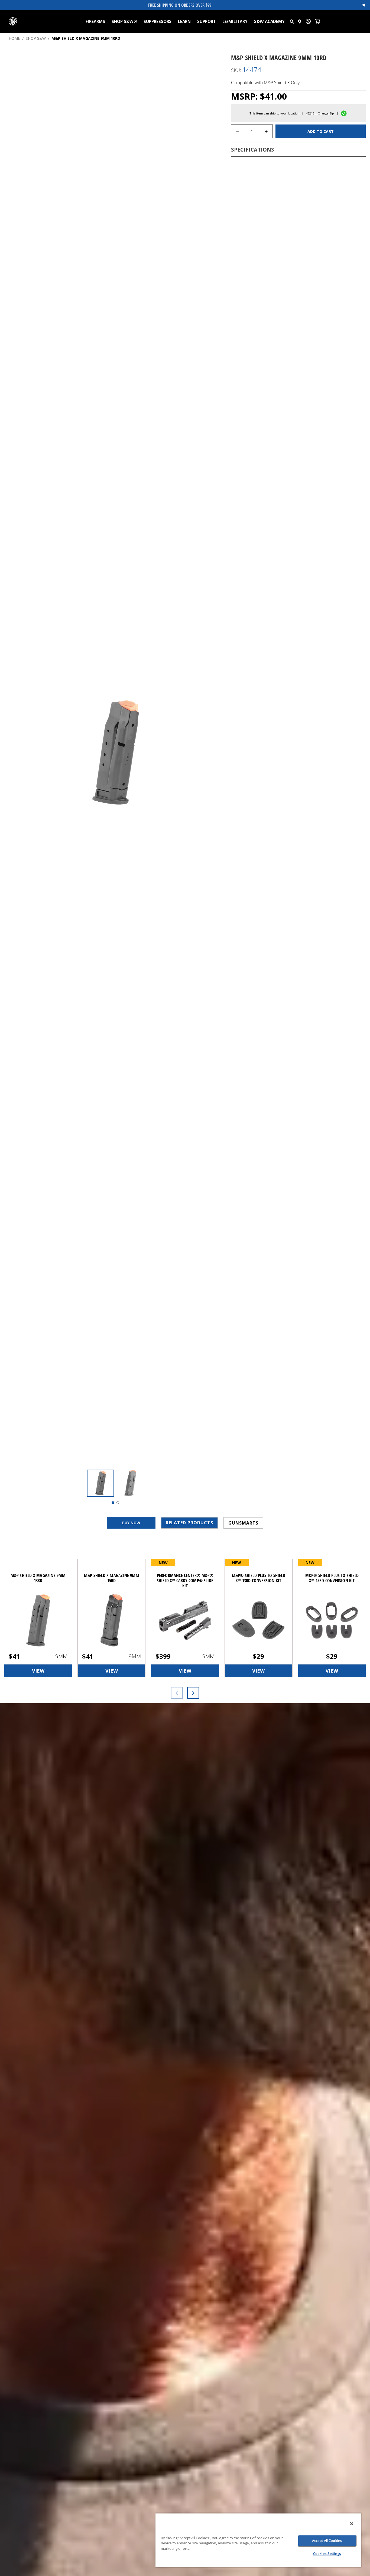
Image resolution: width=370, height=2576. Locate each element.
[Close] (352, 2524)
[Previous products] (177, 1693)
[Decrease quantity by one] (238, 132)
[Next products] (193, 1693)
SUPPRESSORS (158, 21)
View (38, 1671)
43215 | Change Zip (320, 114)
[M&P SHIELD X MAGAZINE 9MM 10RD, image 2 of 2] (130, 1483)
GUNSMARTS (243, 1523)
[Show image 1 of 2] (113, 1503)
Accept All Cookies (327, 2541)
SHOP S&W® (124, 21)
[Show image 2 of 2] (118, 1503)
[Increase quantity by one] (266, 132)
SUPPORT (207, 21)
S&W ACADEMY (269, 21)
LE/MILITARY (235, 21)
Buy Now (131, 1523)
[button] (292, 21)
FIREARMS (95, 21)
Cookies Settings (327, 2554)
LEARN (184, 21)
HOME (14, 38)
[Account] (308, 21)
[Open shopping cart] (317, 21)
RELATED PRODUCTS (189, 1523)
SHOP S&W (36, 38)
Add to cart (321, 131)
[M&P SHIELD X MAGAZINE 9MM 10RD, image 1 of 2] (100, 1483)
